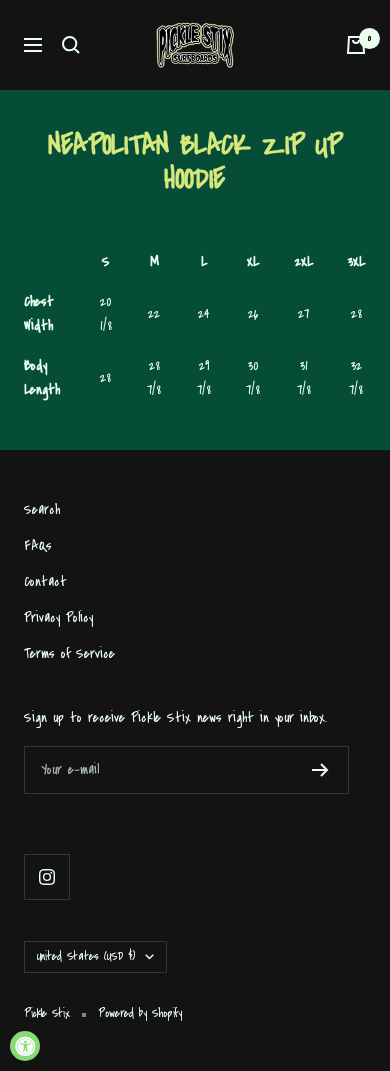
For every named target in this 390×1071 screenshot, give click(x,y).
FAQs (38, 545)
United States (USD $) (86, 956)
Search (42, 509)
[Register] (320, 770)
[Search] (71, 45)
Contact (45, 581)
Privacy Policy (58, 617)
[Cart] (356, 45)
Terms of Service (69, 653)
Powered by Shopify (140, 1013)
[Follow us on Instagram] (46, 876)
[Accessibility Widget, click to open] (25, 1046)
